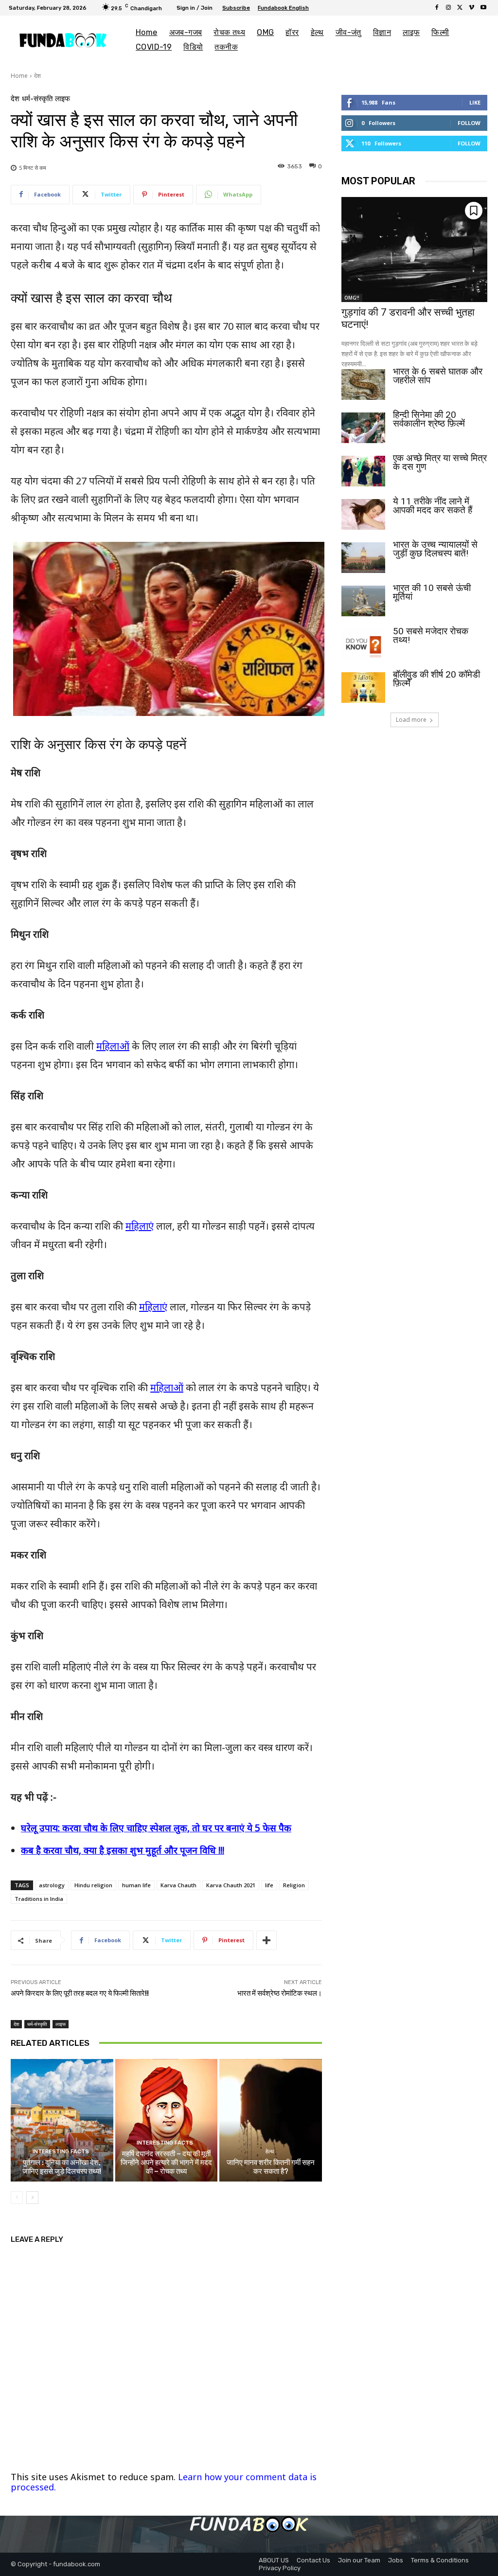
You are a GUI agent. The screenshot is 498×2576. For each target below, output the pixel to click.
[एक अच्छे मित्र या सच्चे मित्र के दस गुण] (363, 471)
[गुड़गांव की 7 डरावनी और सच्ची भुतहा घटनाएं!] (414, 250)
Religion (294, 1885)
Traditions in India (39, 1899)
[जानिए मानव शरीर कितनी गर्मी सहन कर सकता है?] (271, 2120)
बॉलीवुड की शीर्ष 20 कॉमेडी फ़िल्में (436, 679)
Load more (411, 720)
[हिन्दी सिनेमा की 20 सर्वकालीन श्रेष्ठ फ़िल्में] (363, 428)
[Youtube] (483, 8)
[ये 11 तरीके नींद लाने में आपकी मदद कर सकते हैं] (363, 514)
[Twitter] (460, 8)
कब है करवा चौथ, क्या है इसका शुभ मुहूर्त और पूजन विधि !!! (123, 1850)
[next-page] (32, 2198)
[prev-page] (17, 2198)
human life (136, 1885)
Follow (469, 123)
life (269, 1885)
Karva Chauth (178, 1885)
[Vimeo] (472, 8)
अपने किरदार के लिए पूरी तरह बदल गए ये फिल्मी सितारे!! (80, 1993)
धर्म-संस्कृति (37, 99)
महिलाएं (140, 1226)
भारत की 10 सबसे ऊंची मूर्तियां (432, 592)
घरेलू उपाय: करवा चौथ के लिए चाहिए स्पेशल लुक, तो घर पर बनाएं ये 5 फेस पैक (156, 1828)
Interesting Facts (61, 2152)
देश (37, 76)
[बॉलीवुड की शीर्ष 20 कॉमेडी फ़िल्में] (363, 688)
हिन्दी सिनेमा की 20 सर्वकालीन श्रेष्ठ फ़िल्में (429, 419)
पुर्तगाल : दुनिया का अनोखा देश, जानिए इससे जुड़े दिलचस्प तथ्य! (62, 2167)
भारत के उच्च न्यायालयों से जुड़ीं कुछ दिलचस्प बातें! (435, 549)
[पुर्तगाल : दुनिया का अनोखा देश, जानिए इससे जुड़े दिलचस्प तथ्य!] (62, 2120)
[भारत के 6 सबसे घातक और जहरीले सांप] (363, 385)
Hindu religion (93, 1885)
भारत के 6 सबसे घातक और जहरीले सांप (438, 376)
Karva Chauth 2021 (231, 1885)
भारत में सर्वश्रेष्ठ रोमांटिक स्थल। (280, 1993)
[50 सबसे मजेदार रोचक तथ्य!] (363, 644)
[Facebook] (437, 8)
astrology (52, 1885)
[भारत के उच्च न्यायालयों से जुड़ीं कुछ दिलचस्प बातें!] (363, 558)
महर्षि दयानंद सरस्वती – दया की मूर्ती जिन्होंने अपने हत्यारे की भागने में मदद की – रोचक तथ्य (166, 2163)
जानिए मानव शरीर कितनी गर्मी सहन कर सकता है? (271, 2167)
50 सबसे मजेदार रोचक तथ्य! (431, 635)
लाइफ (62, 99)
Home (19, 76)
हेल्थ (270, 2152)
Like (475, 102)
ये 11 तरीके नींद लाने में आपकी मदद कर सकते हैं (433, 506)
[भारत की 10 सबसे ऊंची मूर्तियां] (363, 601)
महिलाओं (113, 1046)
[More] (267, 1940)
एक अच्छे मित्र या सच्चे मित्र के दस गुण (440, 462)
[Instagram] (448, 8)
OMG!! (352, 298)
